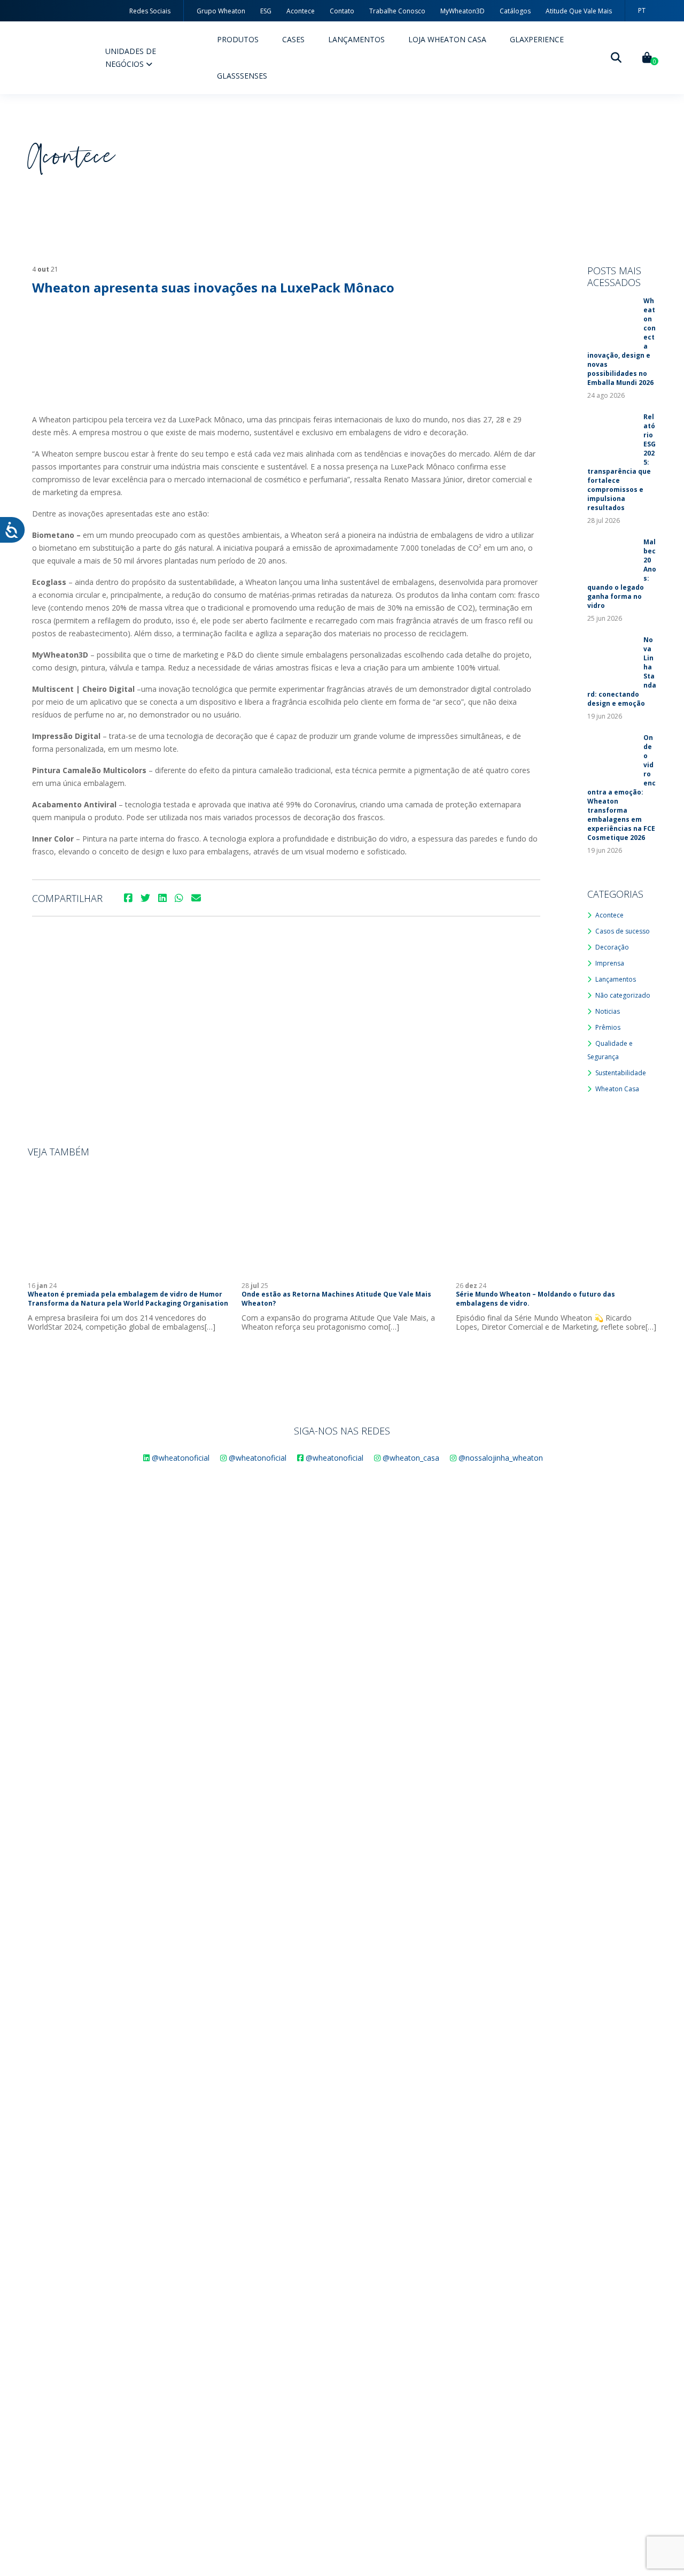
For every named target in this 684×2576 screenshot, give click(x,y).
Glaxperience (537, 39)
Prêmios (608, 1027)
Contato (342, 11)
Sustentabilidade (621, 1073)
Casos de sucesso (623, 931)
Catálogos (515, 11)
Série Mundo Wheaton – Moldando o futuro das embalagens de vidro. (535, 1299)
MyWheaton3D (463, 11)
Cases (293, 39)
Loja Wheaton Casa (447, 39)
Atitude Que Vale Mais (579, 11)
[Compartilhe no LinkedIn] (162, 898)
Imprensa (610, 963)
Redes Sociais (150, 11)
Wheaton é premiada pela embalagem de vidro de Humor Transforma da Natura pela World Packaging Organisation (128, 1299)
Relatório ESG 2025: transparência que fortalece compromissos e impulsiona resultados (621, 462)
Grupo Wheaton (221, 11)
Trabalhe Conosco (397, 11)
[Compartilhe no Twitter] (145, 898)
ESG (266, 11)
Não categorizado (623, 995)
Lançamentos (356, 39)
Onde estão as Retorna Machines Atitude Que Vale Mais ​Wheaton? (337, 1299)
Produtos (238, 39)
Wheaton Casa (617, 1089)
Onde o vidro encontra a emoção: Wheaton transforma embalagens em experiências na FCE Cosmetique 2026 (621, 788)
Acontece (301, 11)
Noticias (608, 1011)
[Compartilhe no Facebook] (128, 898)
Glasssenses (242, 76)
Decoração (612, 947)
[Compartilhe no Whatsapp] (179, 898)
